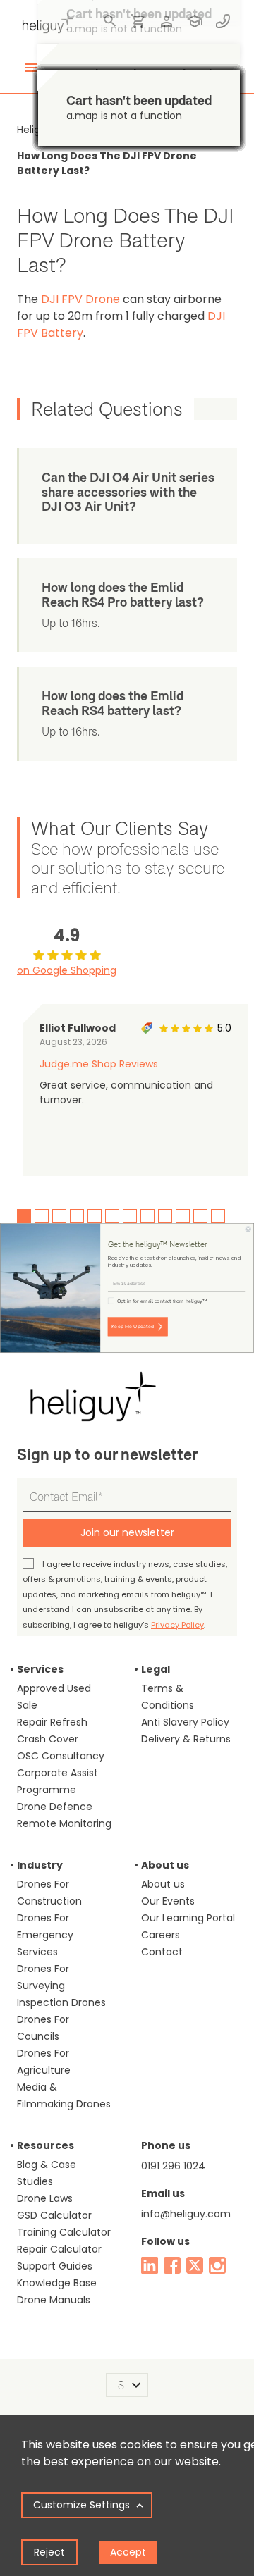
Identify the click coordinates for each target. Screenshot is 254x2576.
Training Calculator (64, 2232)
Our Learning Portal (188, 1918)
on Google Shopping (67, 970)
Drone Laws (45, 2198)
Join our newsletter (127, 1532)
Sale (27, 1705)
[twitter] (195, 2265)
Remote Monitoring (64, 1823)
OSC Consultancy (61, 1756)
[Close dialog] (248, 1229)
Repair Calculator (59, 2249)
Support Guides (55, 2266)
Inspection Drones (61, 2002)
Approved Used (54, 1688)
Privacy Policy (177, 1625)
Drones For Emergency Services (45, 1935)
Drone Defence (55, 1807)
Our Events (168, 1901)
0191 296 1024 (173, 2166)
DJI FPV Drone (80, 299)
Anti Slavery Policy (185, 1722)
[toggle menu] (31, 68)
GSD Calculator (54, 2215)
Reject (49, 2552)
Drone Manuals (54, 2300)
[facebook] (172, 2265)
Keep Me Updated (133, 1327)
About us (163, 1884)
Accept (128, 2552)
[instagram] (217, 2265)
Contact (162, 1952)
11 (200, 1216)
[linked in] (150, 2265)
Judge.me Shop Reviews (99, 1064)
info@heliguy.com (186, 2214)
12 (218, 1216)
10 (183, 1216)
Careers (161, 1935)
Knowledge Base (57, 2283)
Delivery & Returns (186, 1739)
